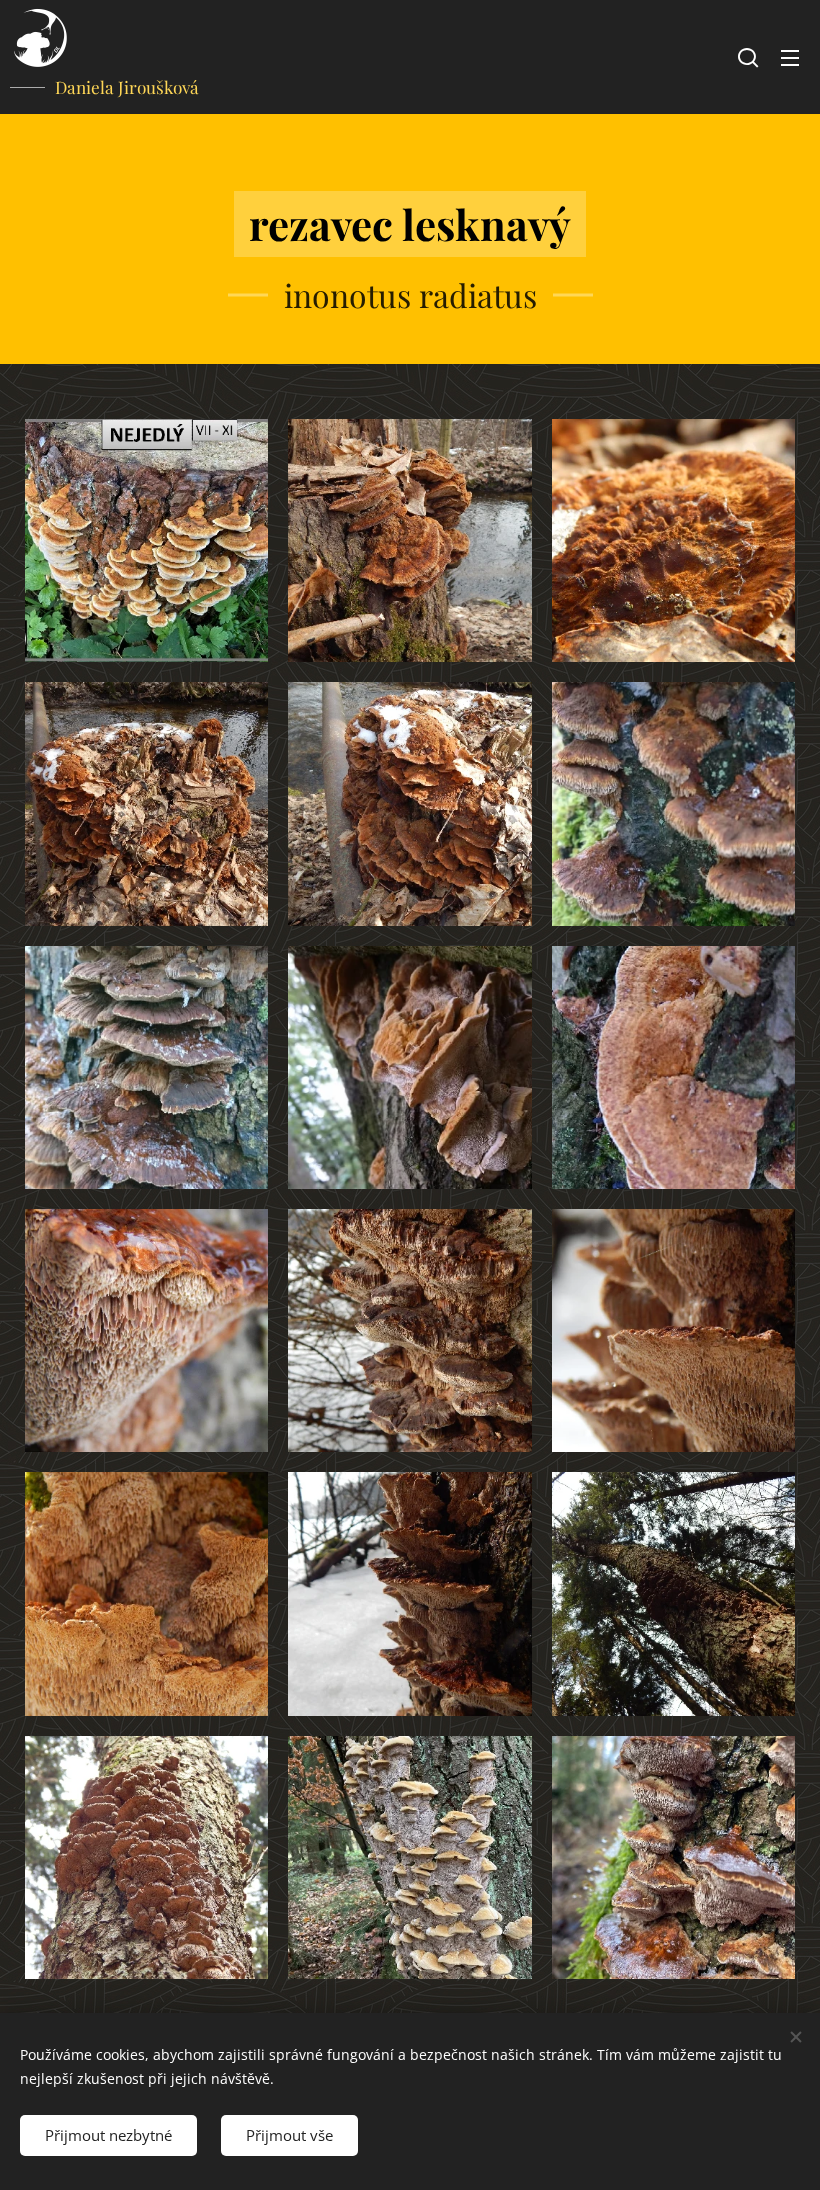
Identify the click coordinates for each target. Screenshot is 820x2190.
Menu (790, 57)
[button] (748, 57)
